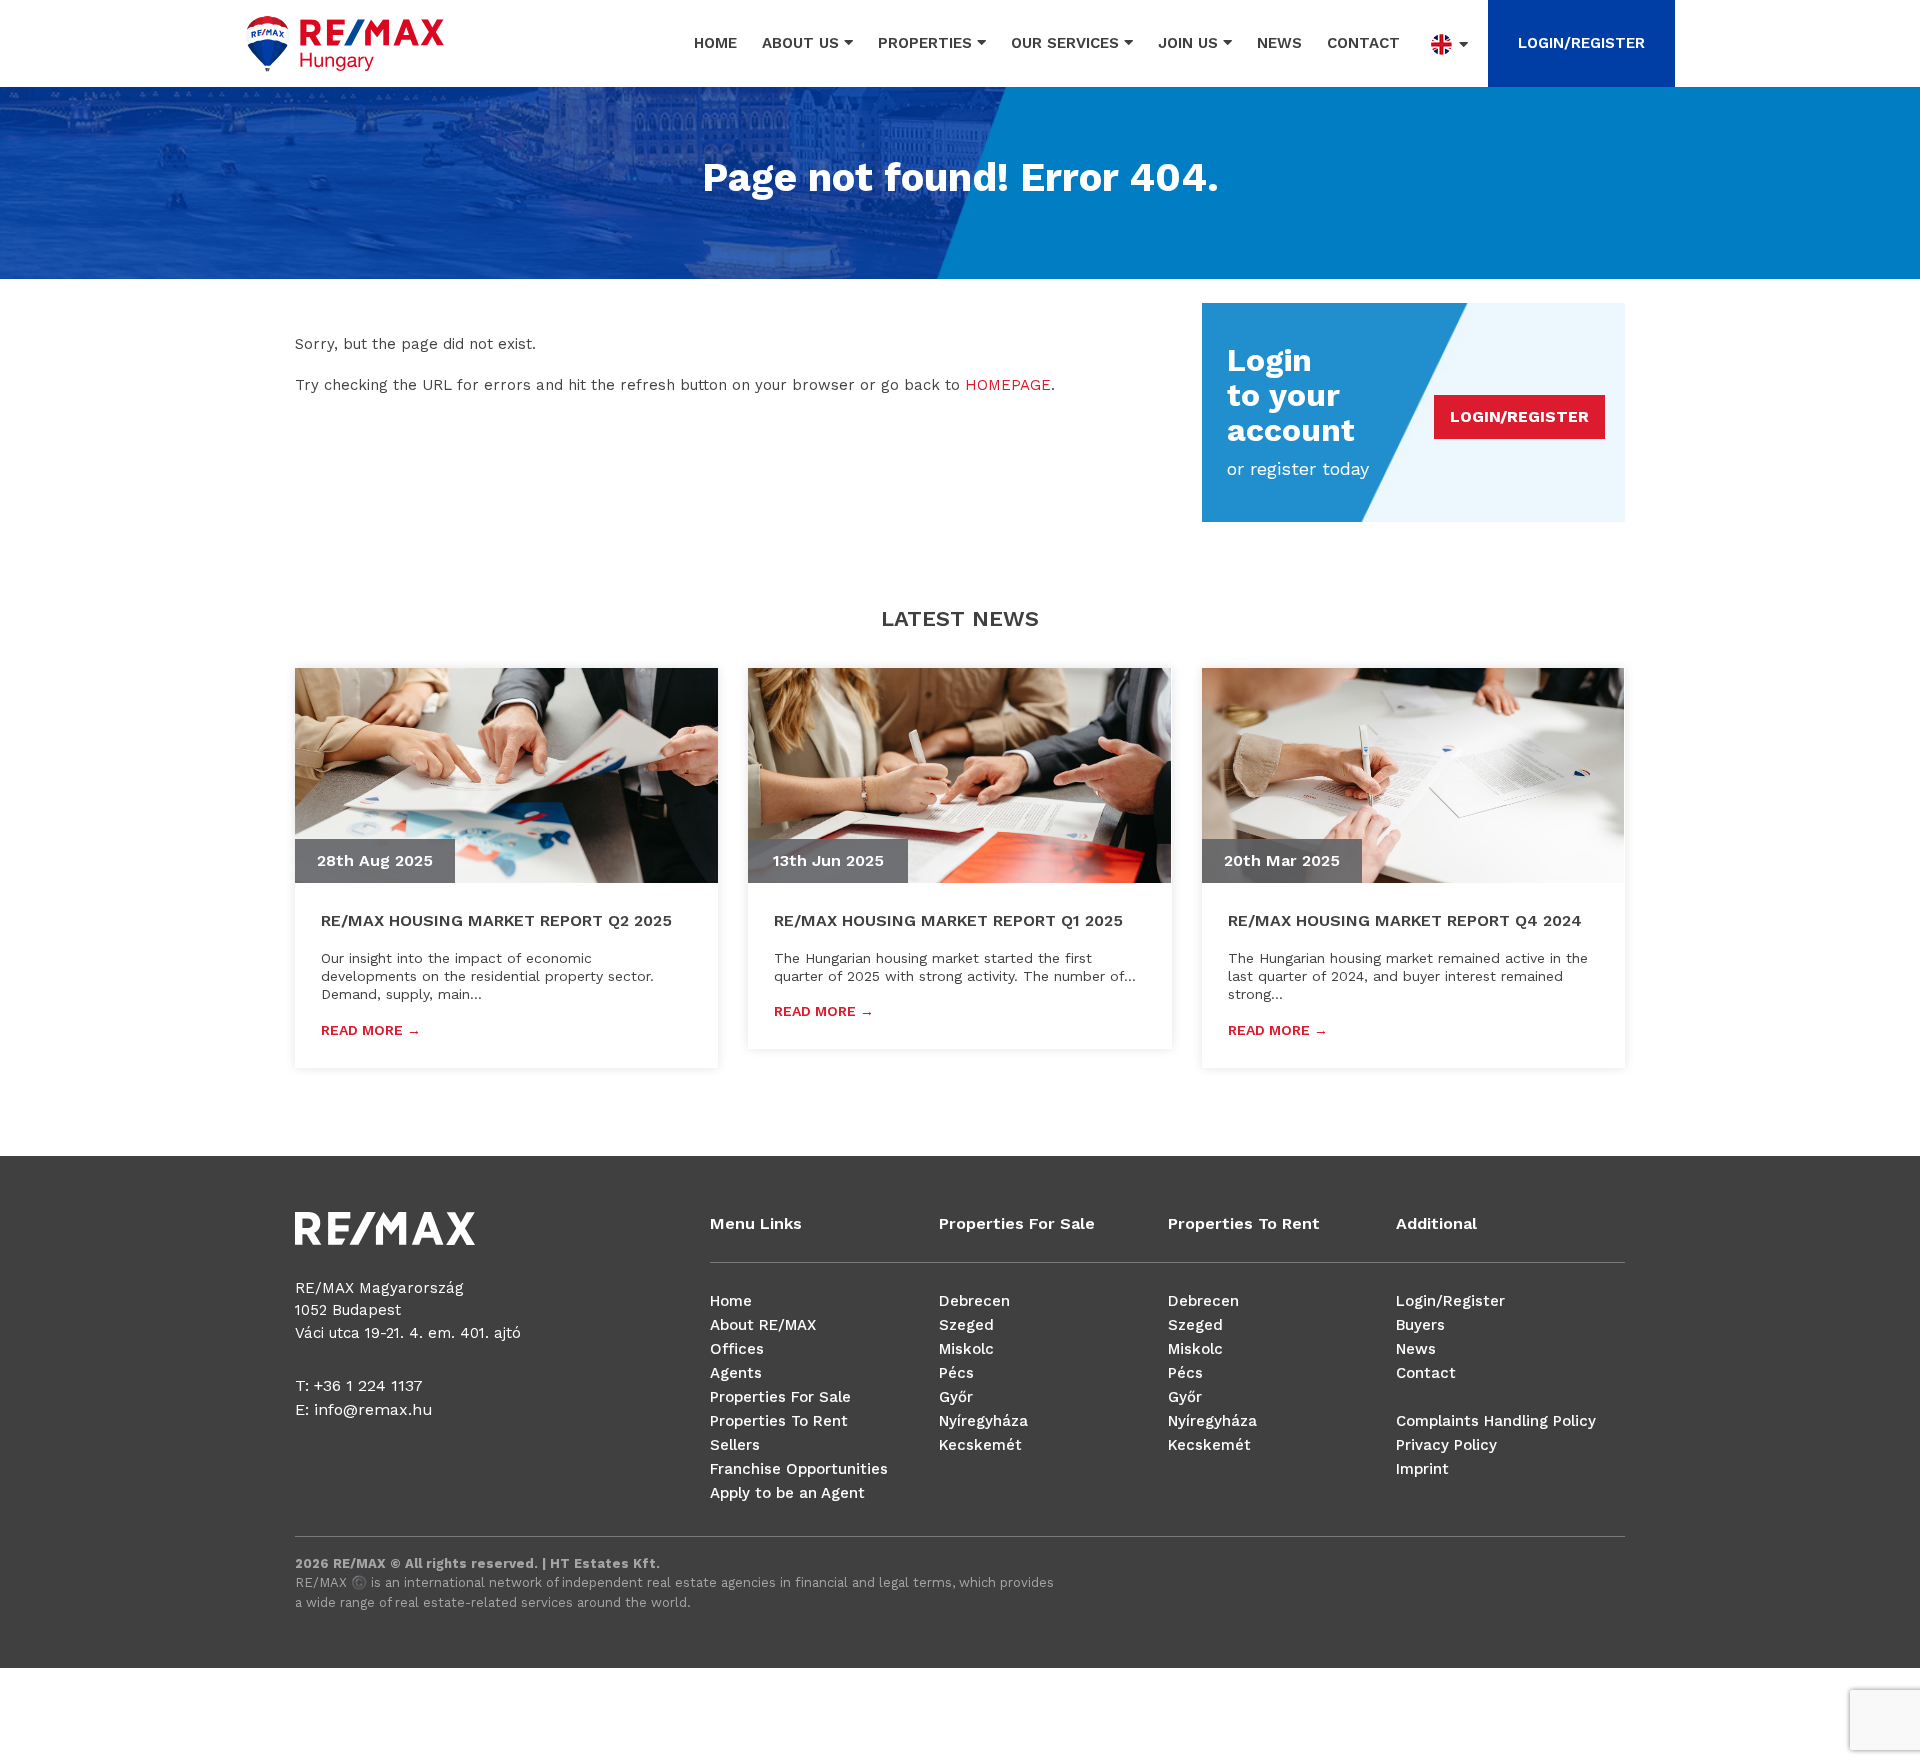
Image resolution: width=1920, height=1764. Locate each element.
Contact (1363, 43)
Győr (956, 1397)
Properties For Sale (780, 1397)
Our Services (1067, 43)
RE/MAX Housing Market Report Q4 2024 (1405, 920)
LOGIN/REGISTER (1581, 43)
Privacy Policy (1446, 1445)
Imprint (1422, 1469)
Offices (737, 1349)
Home (715, 43)
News (1279, 43)
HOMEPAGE (1008, 385)
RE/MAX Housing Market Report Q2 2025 (496, 920)
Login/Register (1450, 1301)
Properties (927, 43)
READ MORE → (371, 1030)
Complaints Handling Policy (1496, 1421)
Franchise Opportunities (799, 1469)
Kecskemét (980, 1445)
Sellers (735, 1445)
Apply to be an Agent (787, 1493)
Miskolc (966, 1349)
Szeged (966, 1325)
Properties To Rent (779, 1421)
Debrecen (974, 1301)
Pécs (956, 1373)
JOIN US (1190, 43)
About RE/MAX (763, 1325)
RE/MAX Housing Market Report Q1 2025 (948, 920)
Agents (736, 1373)
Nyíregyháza (983, 1421)
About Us (803, 43)
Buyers (1420, 1325)
